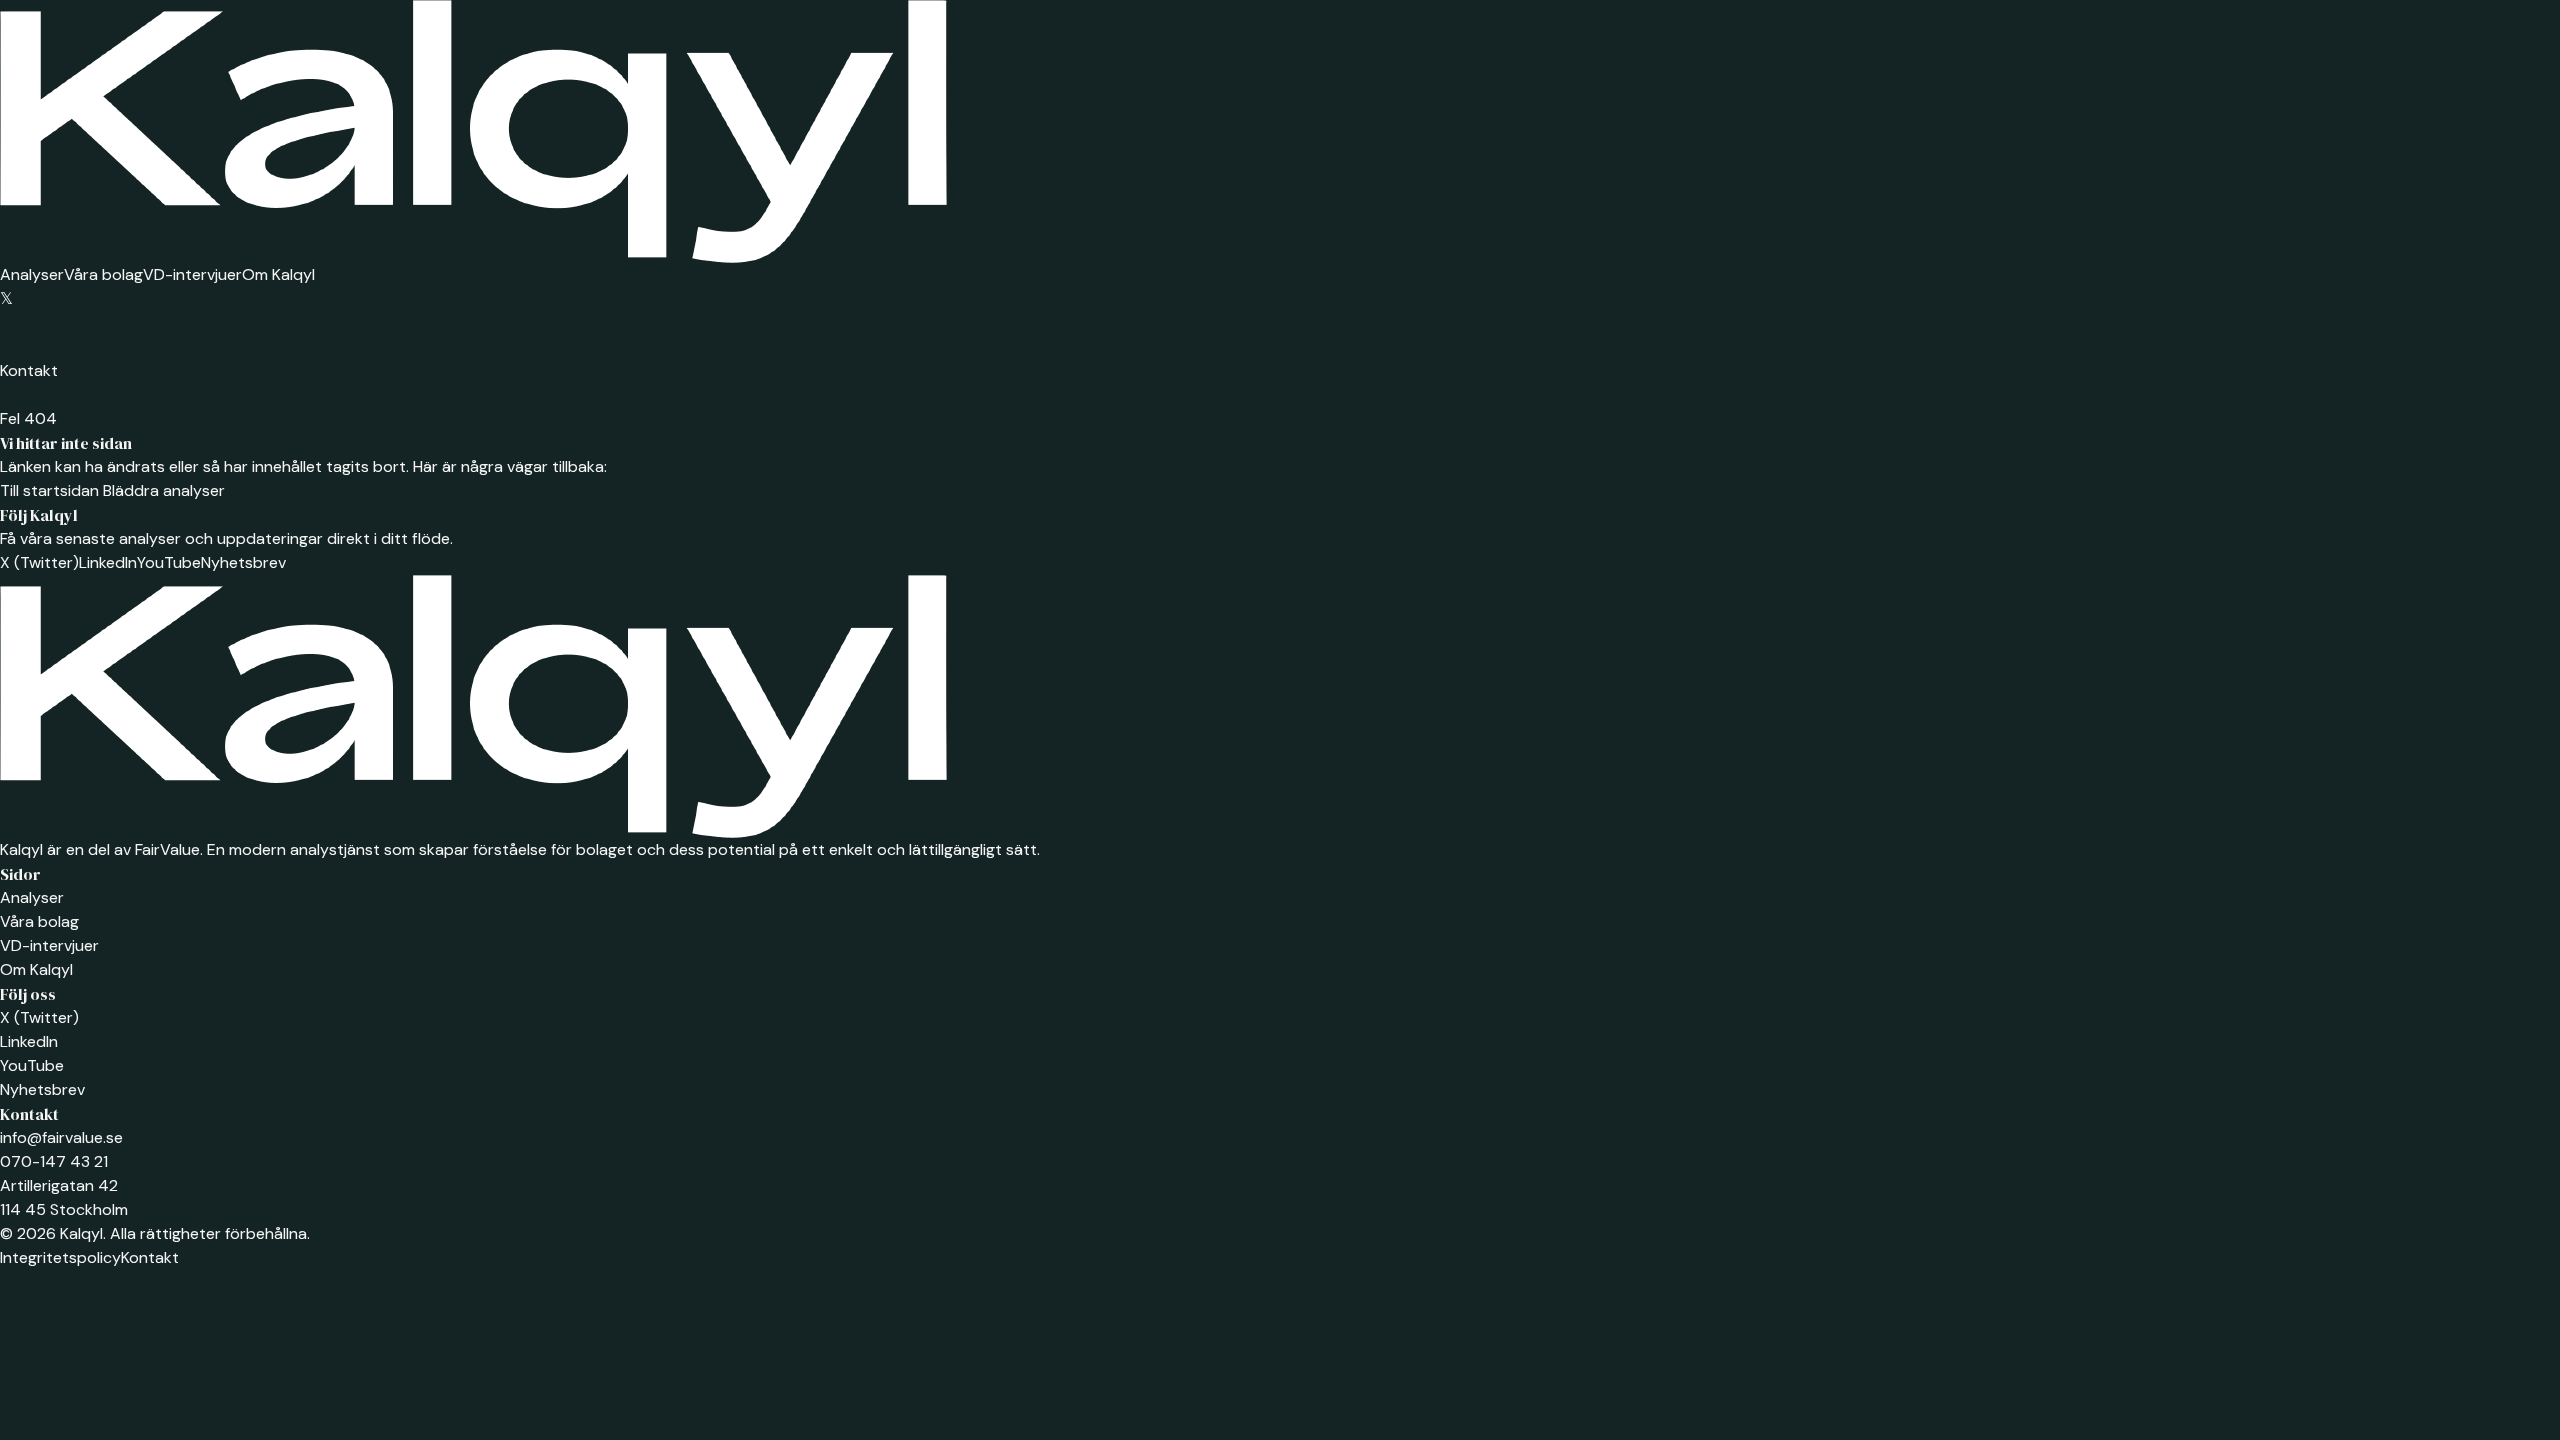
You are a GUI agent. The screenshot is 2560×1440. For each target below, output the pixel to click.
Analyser (32, 274)
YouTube (169, 562)
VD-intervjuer (192, 274)
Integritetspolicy (60, 1257)
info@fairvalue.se (61, 1137)
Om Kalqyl (278, 274)
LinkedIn (108, 562)
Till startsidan (49, 490)
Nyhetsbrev (243, 562)
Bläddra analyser (162, 490)
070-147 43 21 (54, 1161)
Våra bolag (103, 274)
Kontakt (29, 370)
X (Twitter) (39, 562)
